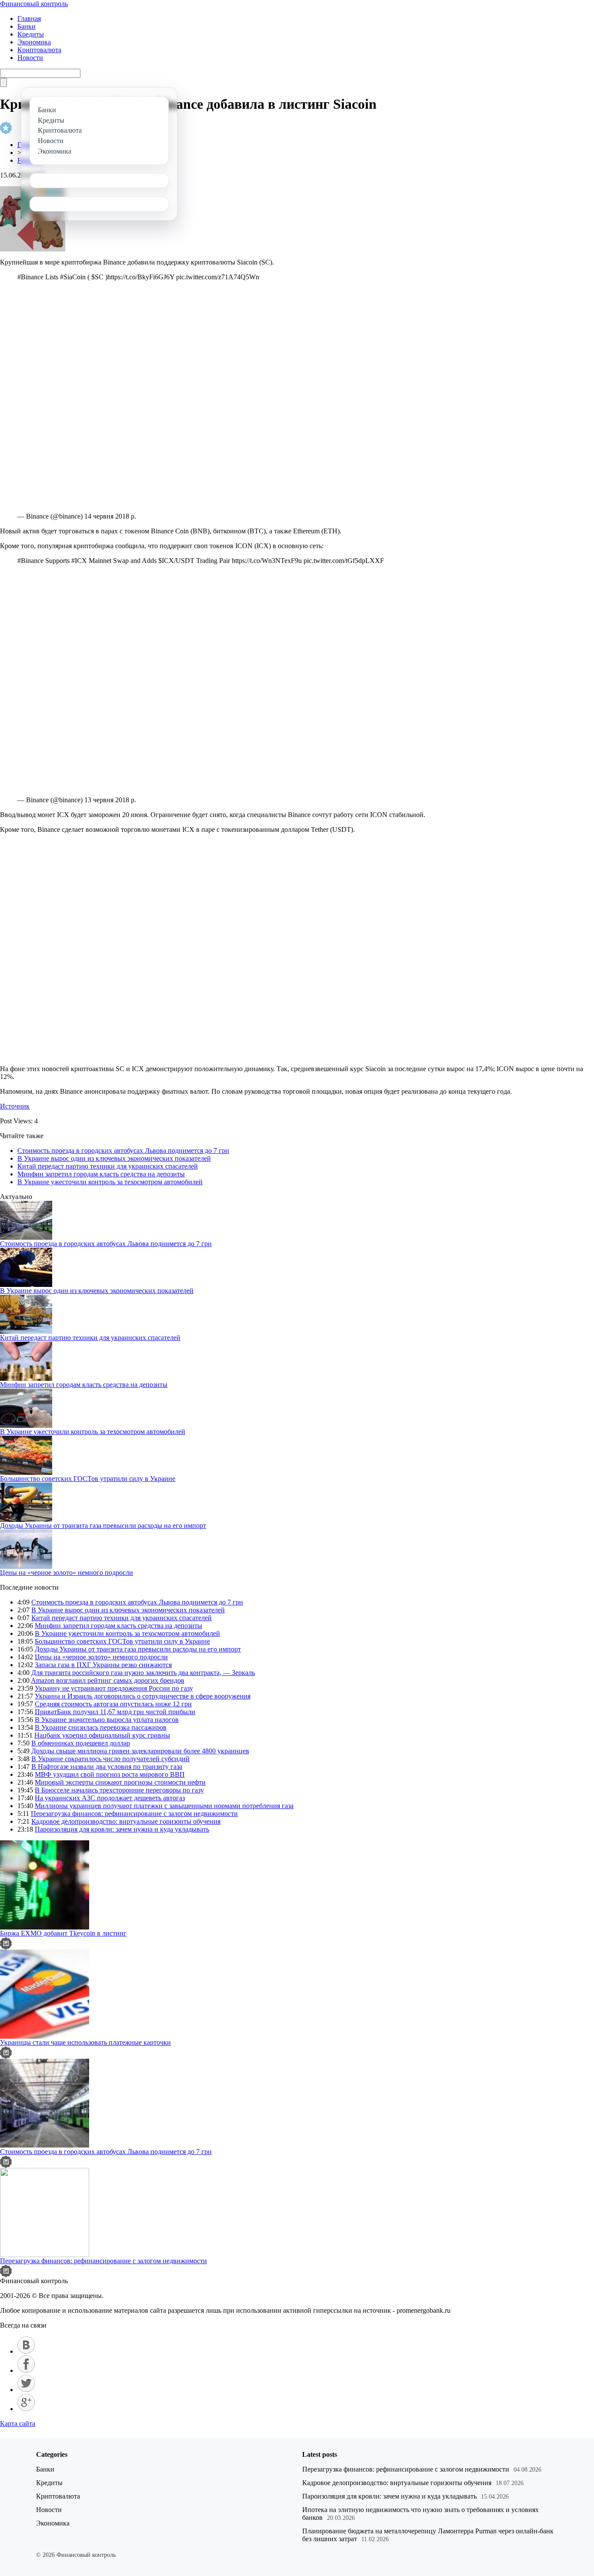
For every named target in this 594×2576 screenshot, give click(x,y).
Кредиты (31, 34)
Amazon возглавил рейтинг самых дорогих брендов (108, 1680)
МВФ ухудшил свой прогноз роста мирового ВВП (110, 1774)
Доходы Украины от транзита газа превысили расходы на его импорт (103, 1526)
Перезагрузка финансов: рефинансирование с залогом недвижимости (134, 1814)
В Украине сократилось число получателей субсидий (110, 1759)
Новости (30, 58)
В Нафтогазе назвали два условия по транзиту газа (107, 1767)
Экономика (34, 42)
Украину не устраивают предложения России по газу (114, 1688)
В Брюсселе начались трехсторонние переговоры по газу (119, 1790)
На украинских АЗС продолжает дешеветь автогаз (110, 1798)
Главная (29, 18)
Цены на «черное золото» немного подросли (67, 1573)
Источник (15, 1106)
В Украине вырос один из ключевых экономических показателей (114, 1158)
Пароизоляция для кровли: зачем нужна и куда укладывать (122, 1829)
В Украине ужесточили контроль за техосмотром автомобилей (110, 1182)
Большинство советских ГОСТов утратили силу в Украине (88, 1479)
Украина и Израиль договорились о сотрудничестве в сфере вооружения (143, 1696)
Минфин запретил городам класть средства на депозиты (101, 1174)
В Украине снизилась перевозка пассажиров (101, 1727)
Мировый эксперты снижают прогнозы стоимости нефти (120, 1782)
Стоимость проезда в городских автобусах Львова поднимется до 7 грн (123, 1151)
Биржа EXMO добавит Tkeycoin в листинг (63, 1933)
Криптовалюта (39, 50)
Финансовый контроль (34, 4)
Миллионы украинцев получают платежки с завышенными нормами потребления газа (164, 1806)
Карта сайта (18, 2424)
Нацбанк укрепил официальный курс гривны (102, 1735)
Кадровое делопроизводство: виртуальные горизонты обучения (126, 1821)
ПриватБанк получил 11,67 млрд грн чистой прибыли (115, 1712)
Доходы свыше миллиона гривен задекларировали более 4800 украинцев (140, 1751)
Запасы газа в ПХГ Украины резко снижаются (103, 1665)
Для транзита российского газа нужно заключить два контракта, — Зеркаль (143, 1673)
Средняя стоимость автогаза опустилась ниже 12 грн (113, 1704)
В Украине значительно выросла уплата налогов (107, 1720)
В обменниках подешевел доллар (81, 1743)
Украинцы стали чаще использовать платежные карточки (85, 2042)
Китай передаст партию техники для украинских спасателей (108, 1166)
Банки (27, 26)
